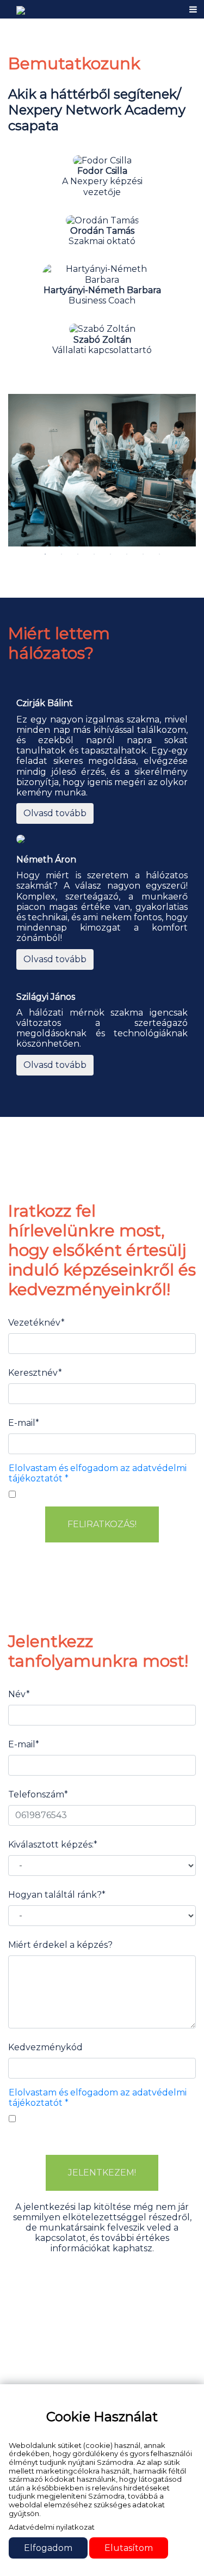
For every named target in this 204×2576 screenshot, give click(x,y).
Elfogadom (48, 2548)
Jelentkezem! (102, 2173)
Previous (19, 477)
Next (185, 477)
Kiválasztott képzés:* (53, 1845)
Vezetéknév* (36, 1323)
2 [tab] (61, 554)
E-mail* (24, 1423)
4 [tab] (94, 554)
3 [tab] (78, 554)
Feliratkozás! (102, 1524)
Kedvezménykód (45, 2047)
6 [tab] (126, 554)
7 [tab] (143, 554)
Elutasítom (129, 2548)
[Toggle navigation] (193, 10)
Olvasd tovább (55, 813)
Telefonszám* (38, 1794)
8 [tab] (160, 554)
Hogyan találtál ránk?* (57, 1895)
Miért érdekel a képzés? (60, 1945)
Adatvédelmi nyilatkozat (52, 2527)
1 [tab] (45, 554)
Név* (19, 1694)
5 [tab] (110, 554)
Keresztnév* (35, 1373)
